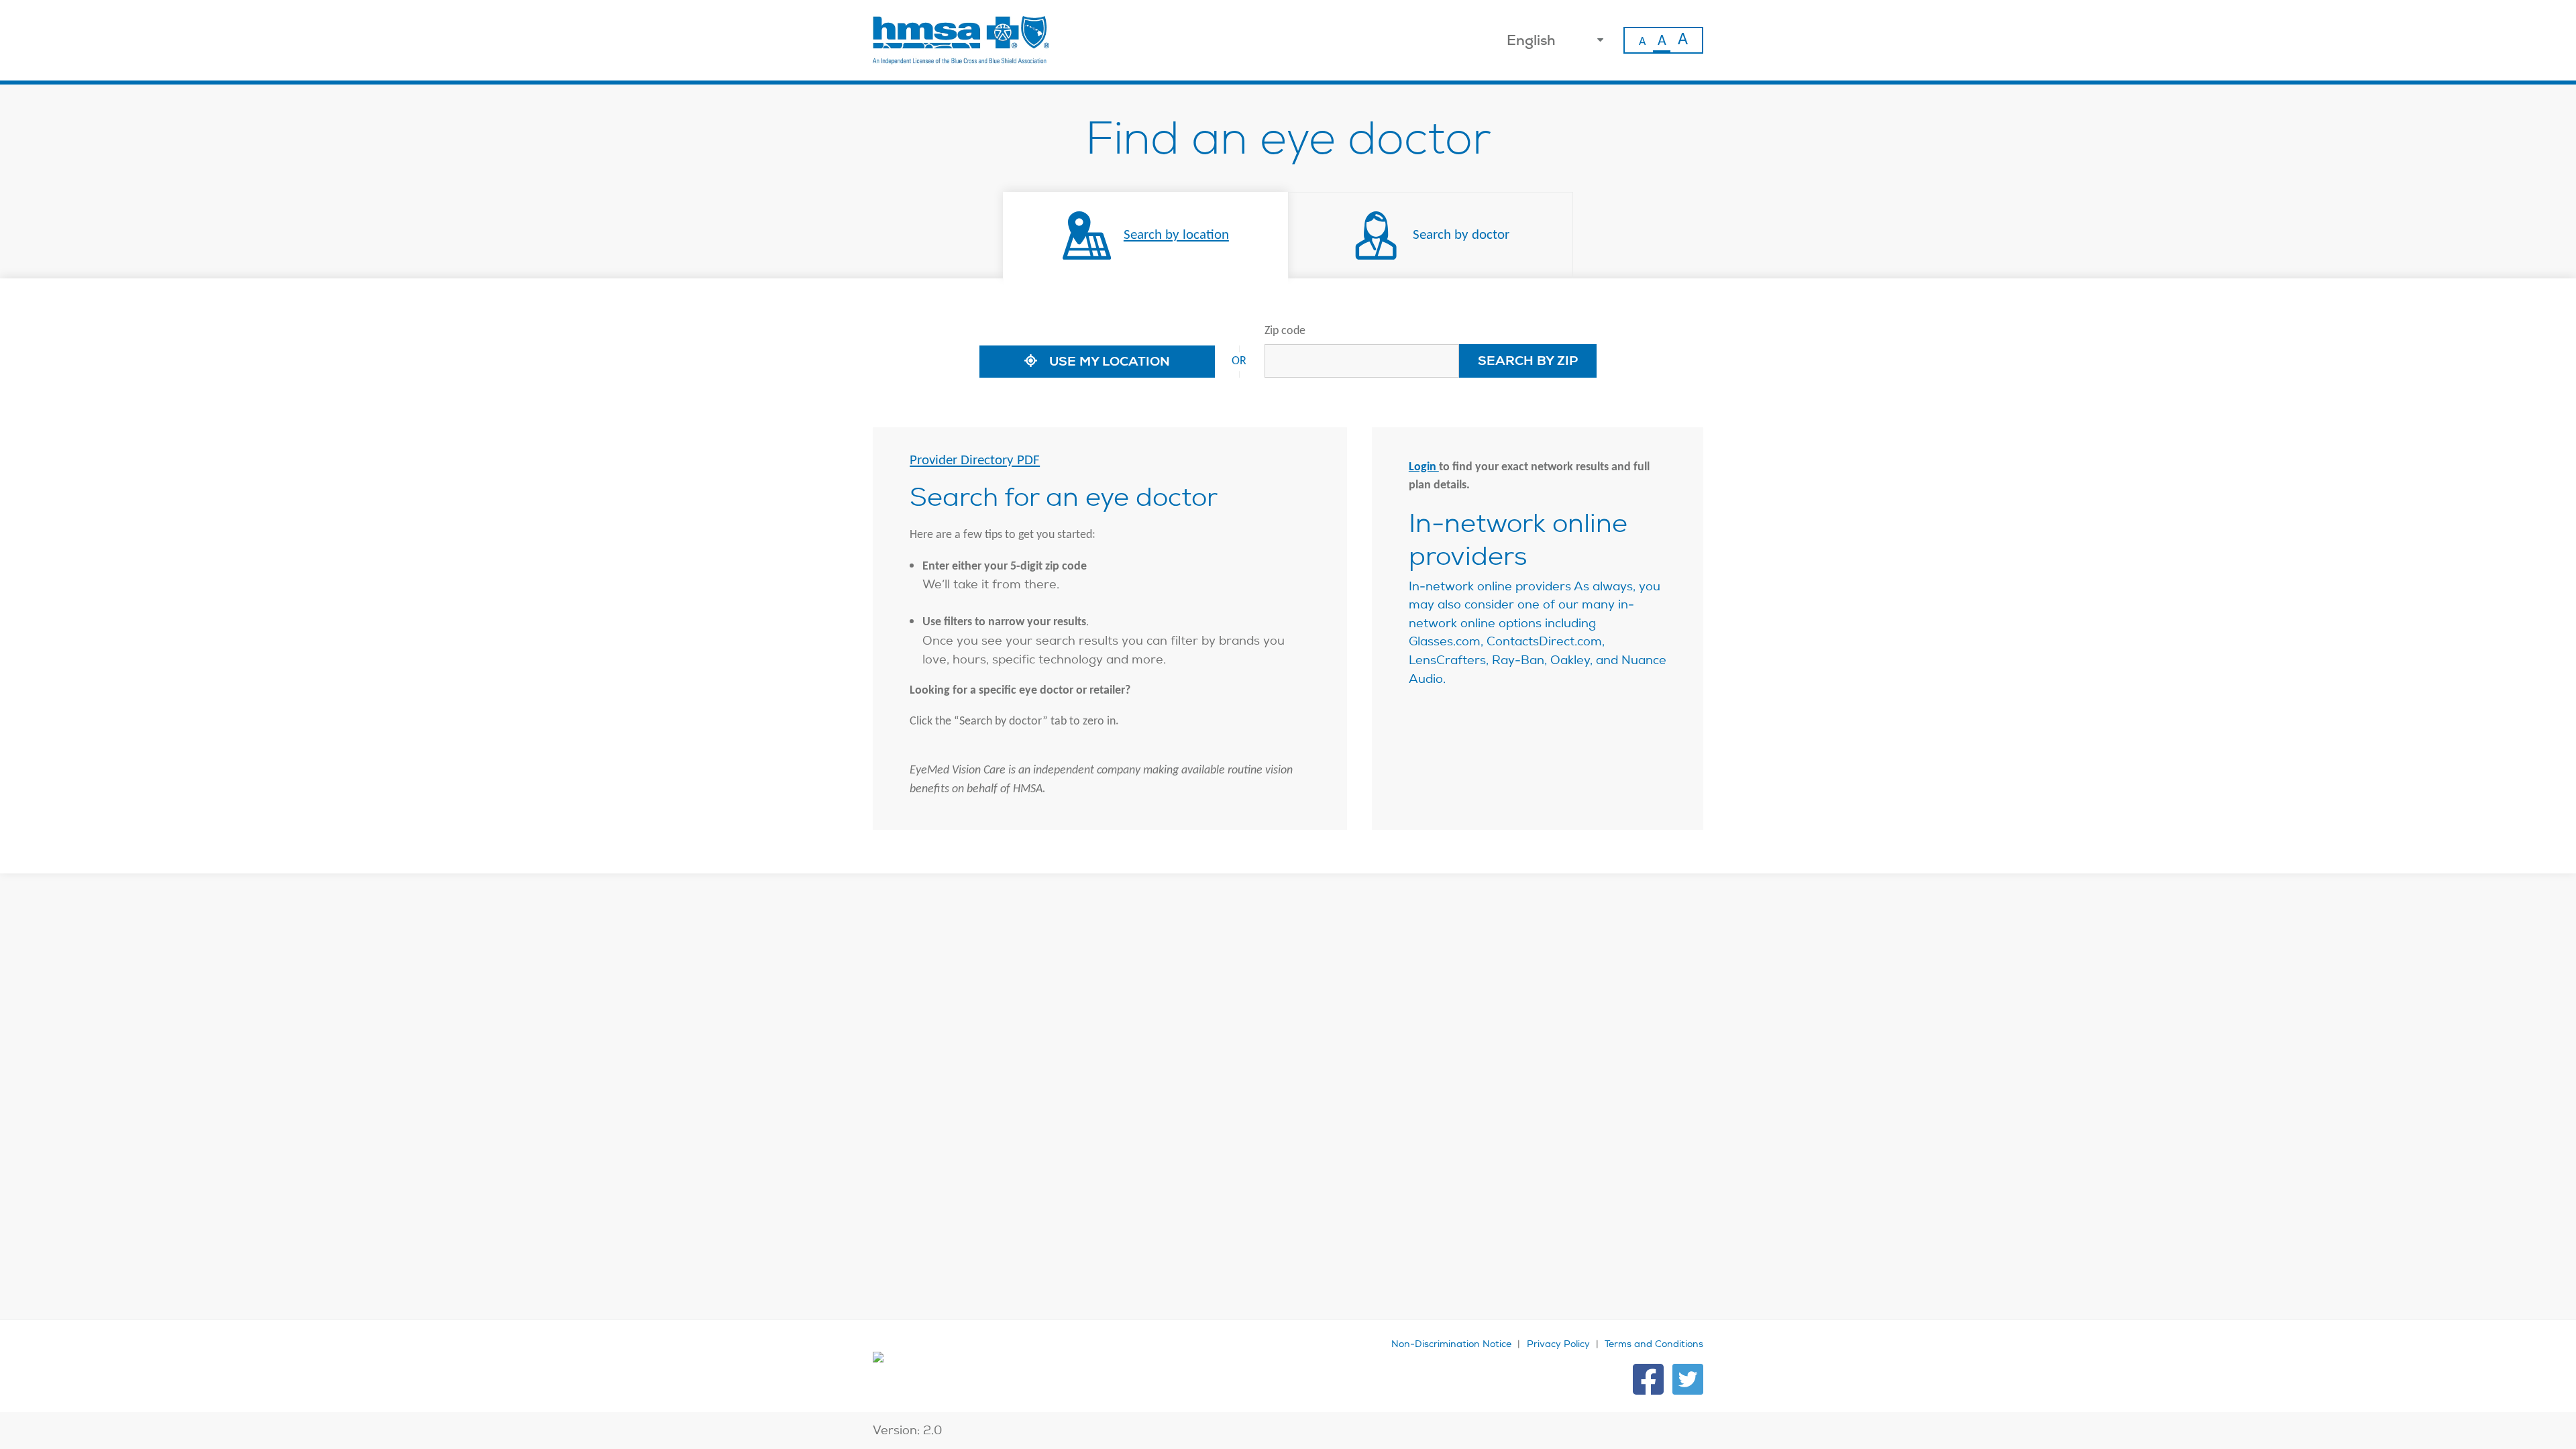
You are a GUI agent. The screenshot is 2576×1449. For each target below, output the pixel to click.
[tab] (1145, 235)
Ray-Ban (1518, 660)
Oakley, (1571, 660)
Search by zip (1528, 361)
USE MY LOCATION (1108, 361)
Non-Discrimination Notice (1451, 1344)
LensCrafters (1447, 660)
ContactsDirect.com (1544, 641)
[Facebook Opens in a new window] (1648, 1379)
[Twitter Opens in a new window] (1688, 1379)
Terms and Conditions (1654, 1344)
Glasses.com (1445, 641)
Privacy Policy (1558, 1344)
